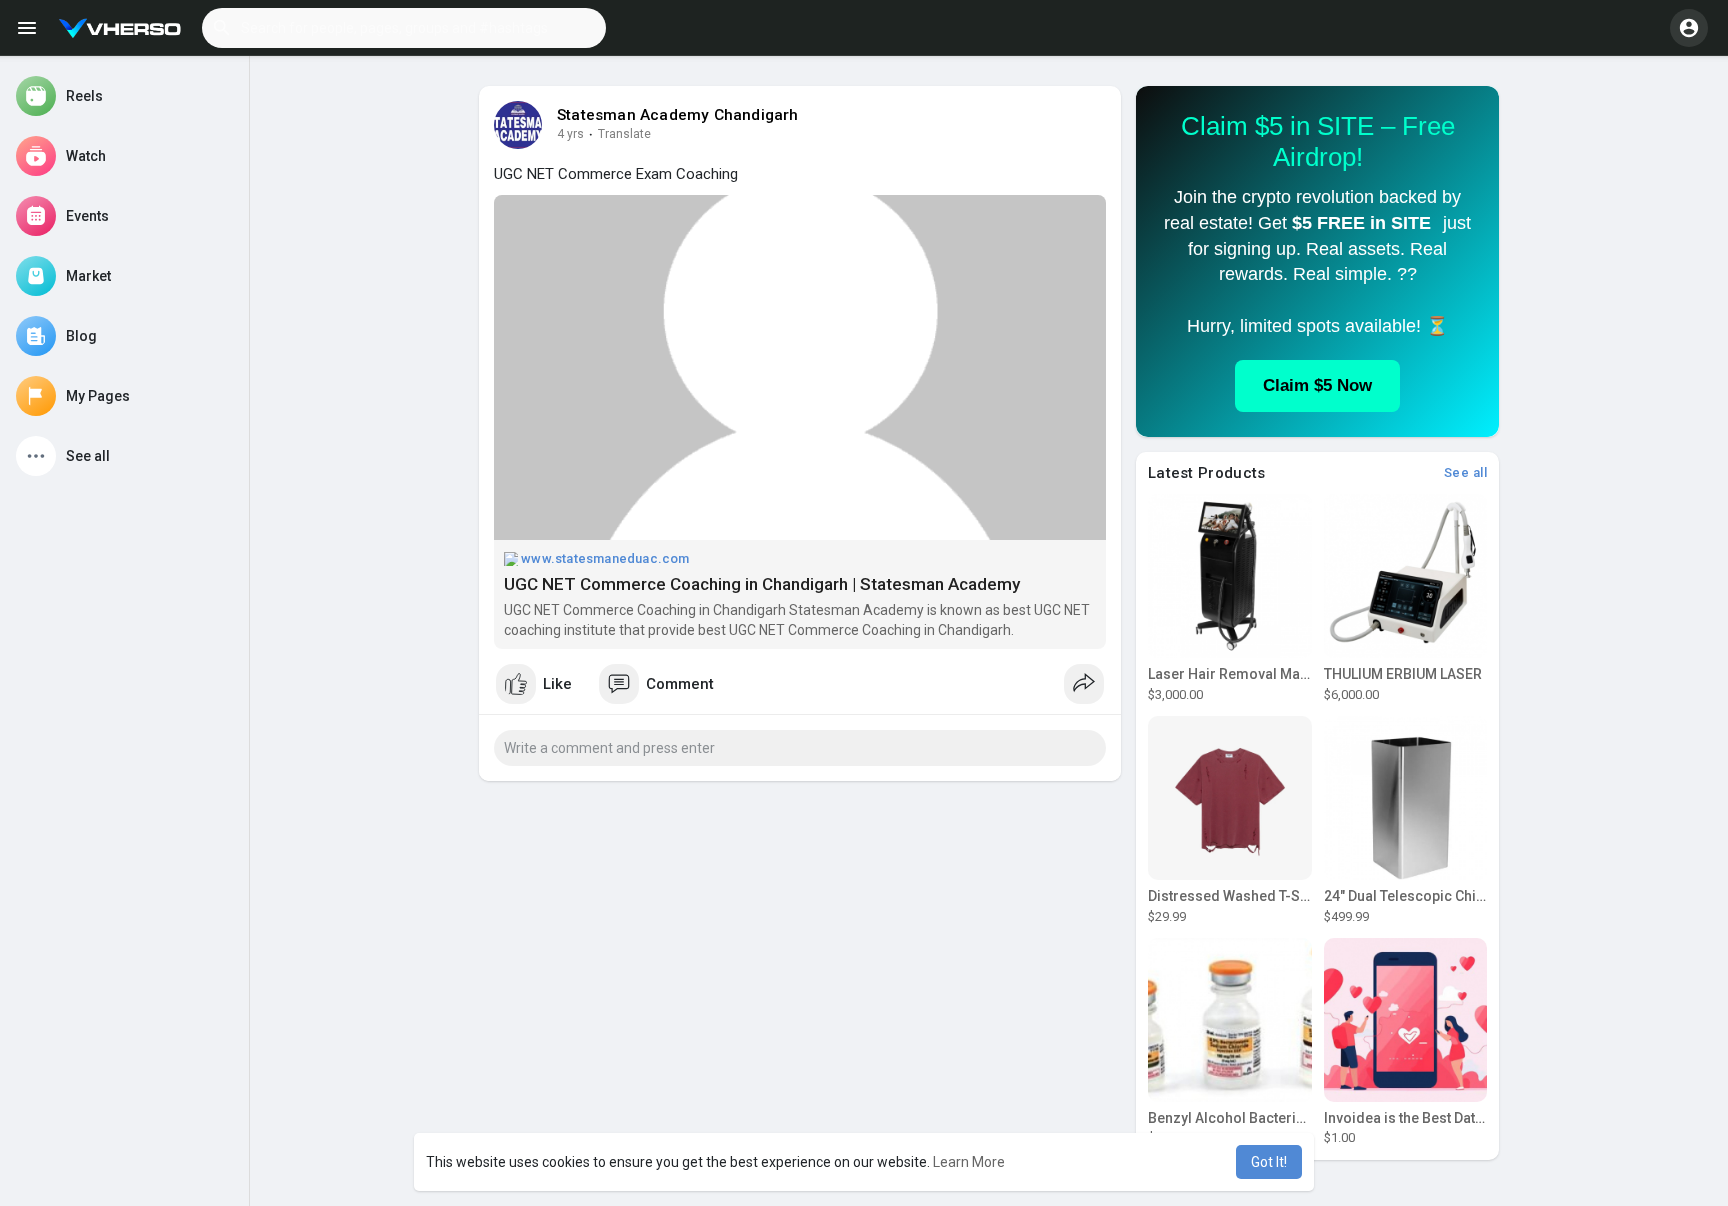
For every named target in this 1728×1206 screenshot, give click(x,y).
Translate (624, 134)
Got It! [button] (1269, 1162)
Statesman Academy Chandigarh (678, 115)
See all (1466, 472)
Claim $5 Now (1317, 385)
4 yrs (570, 134)
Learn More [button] (969, 1162)
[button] (404, 28)
